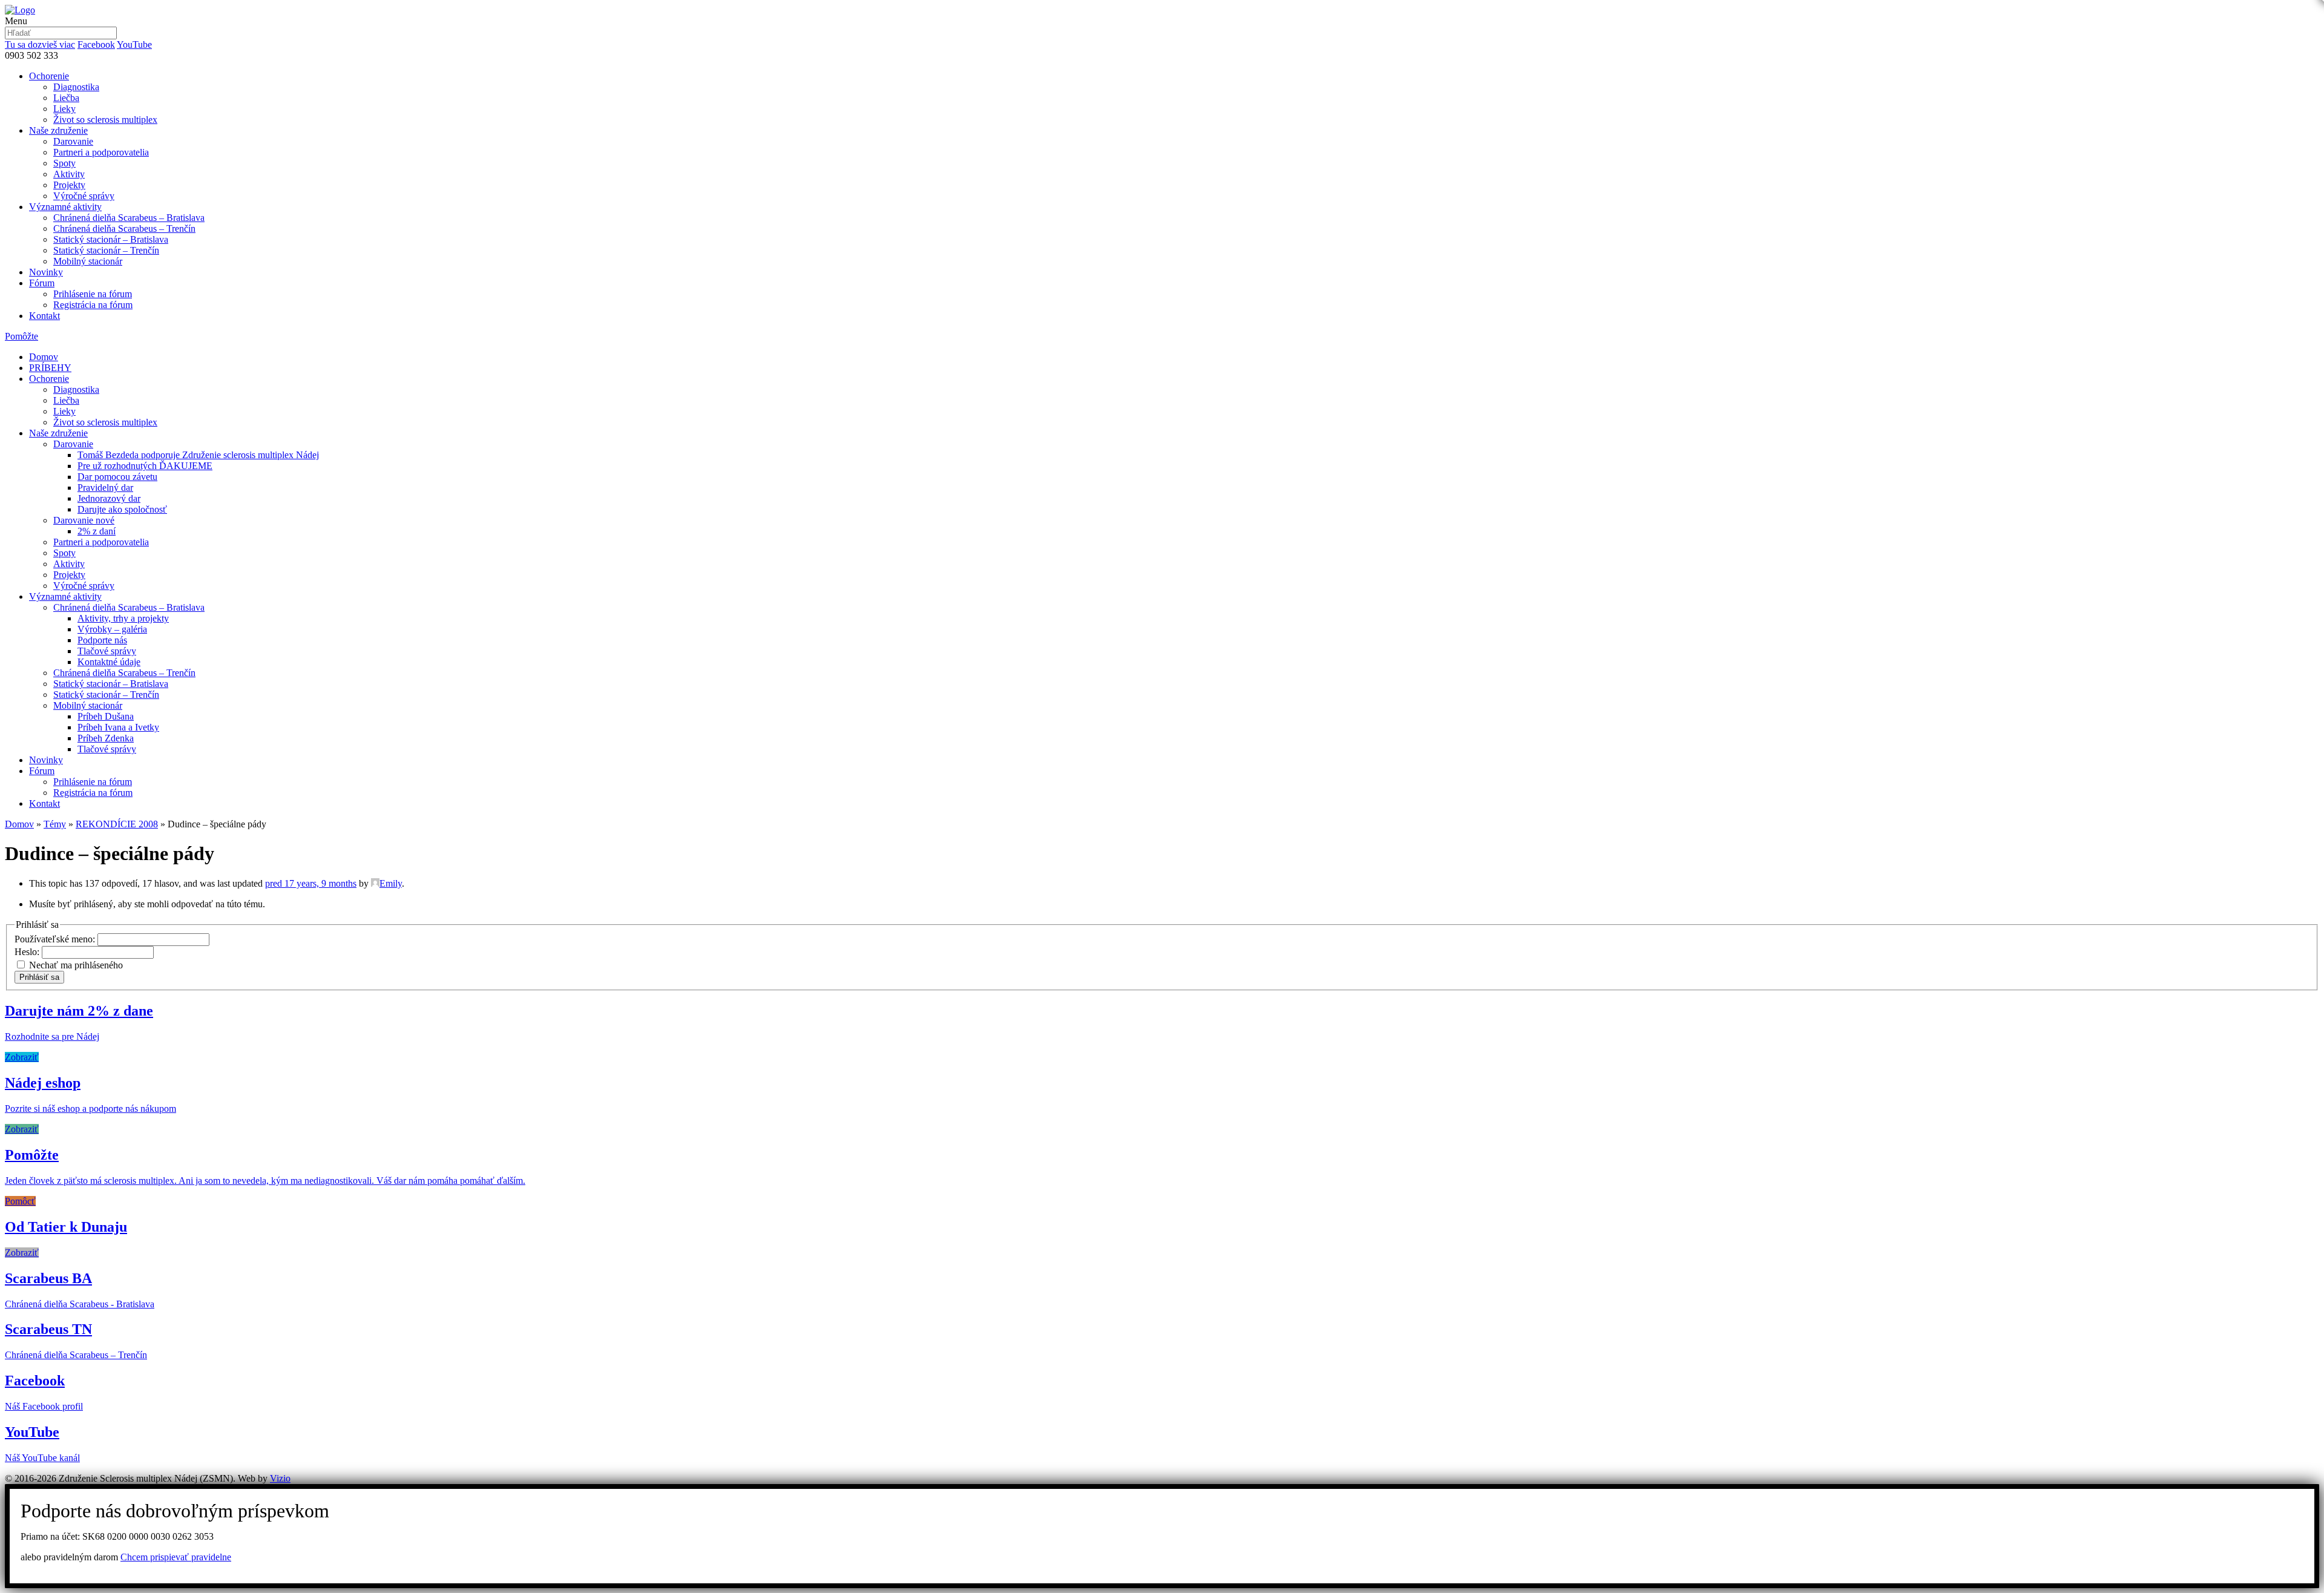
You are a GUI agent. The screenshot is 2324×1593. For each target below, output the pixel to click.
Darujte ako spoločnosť (122, 509)
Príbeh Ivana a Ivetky (118, 727)
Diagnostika (76, 87)
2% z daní (97, 531)
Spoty (64, 163)
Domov (44, 357)
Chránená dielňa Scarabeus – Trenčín (124, 228)
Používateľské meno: (56, 939)
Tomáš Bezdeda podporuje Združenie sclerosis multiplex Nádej (198, 455)
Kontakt (44, 316)
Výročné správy (84, 196)
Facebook (96, 44)
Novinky (46, 272)
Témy (55, 824)
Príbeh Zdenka (106, 738)
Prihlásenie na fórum (93, 294)
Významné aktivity (65, 207)
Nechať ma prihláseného (76, 965)
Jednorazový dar (109, 498)
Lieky (64, 109)
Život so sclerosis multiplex (105, 120)
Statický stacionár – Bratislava (111, 239)
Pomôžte (21, 336)
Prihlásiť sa (39, 977)
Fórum (42, 283)
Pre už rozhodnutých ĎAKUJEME (145, 466)
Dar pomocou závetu (117, 477)
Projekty (69, 185)
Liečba (66, 98)
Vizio (280, 1478)
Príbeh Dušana (106, 716)
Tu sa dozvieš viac (40, 44)
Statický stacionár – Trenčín (106, 250)
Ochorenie (49, 76)
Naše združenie (58, 130)
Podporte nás (102, 640)
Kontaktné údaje (109, 662)
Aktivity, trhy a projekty (123, 618)
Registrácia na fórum (93, 305)
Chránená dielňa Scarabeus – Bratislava (129, 218)
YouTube (134, 44)
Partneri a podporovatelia (101, 152)
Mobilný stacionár (88, 261)
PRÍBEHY (50, 368)
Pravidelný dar (105, 488)
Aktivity (69, 174)
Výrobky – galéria (112, 629)
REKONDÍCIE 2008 (117, 824)
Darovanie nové (84, 520)
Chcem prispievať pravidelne (176, 1557)
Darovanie (73, 141)
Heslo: (28, 952)
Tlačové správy (107, 651)
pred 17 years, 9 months (311, 883)
